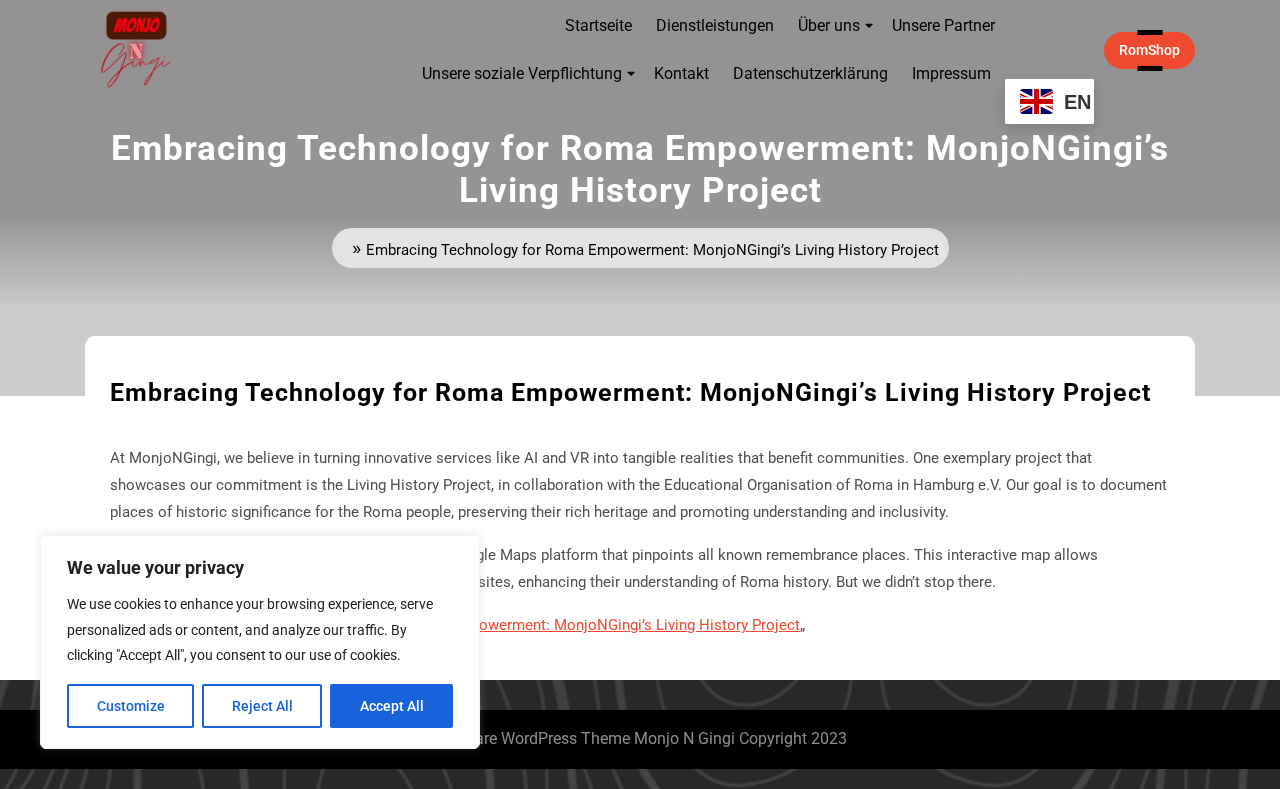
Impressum (951, 73)
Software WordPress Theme (531, 738)
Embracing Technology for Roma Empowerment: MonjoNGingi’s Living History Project (513, 625)
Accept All (392, 706)
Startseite (598, 25)
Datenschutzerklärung (810, 73)
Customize (131, 706)
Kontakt (681, 73)
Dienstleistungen (715, 25)
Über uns (829, 25)
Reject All (262, 706)
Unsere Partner (943, 25)
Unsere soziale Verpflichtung (522, 73)
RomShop (1157, 49)
